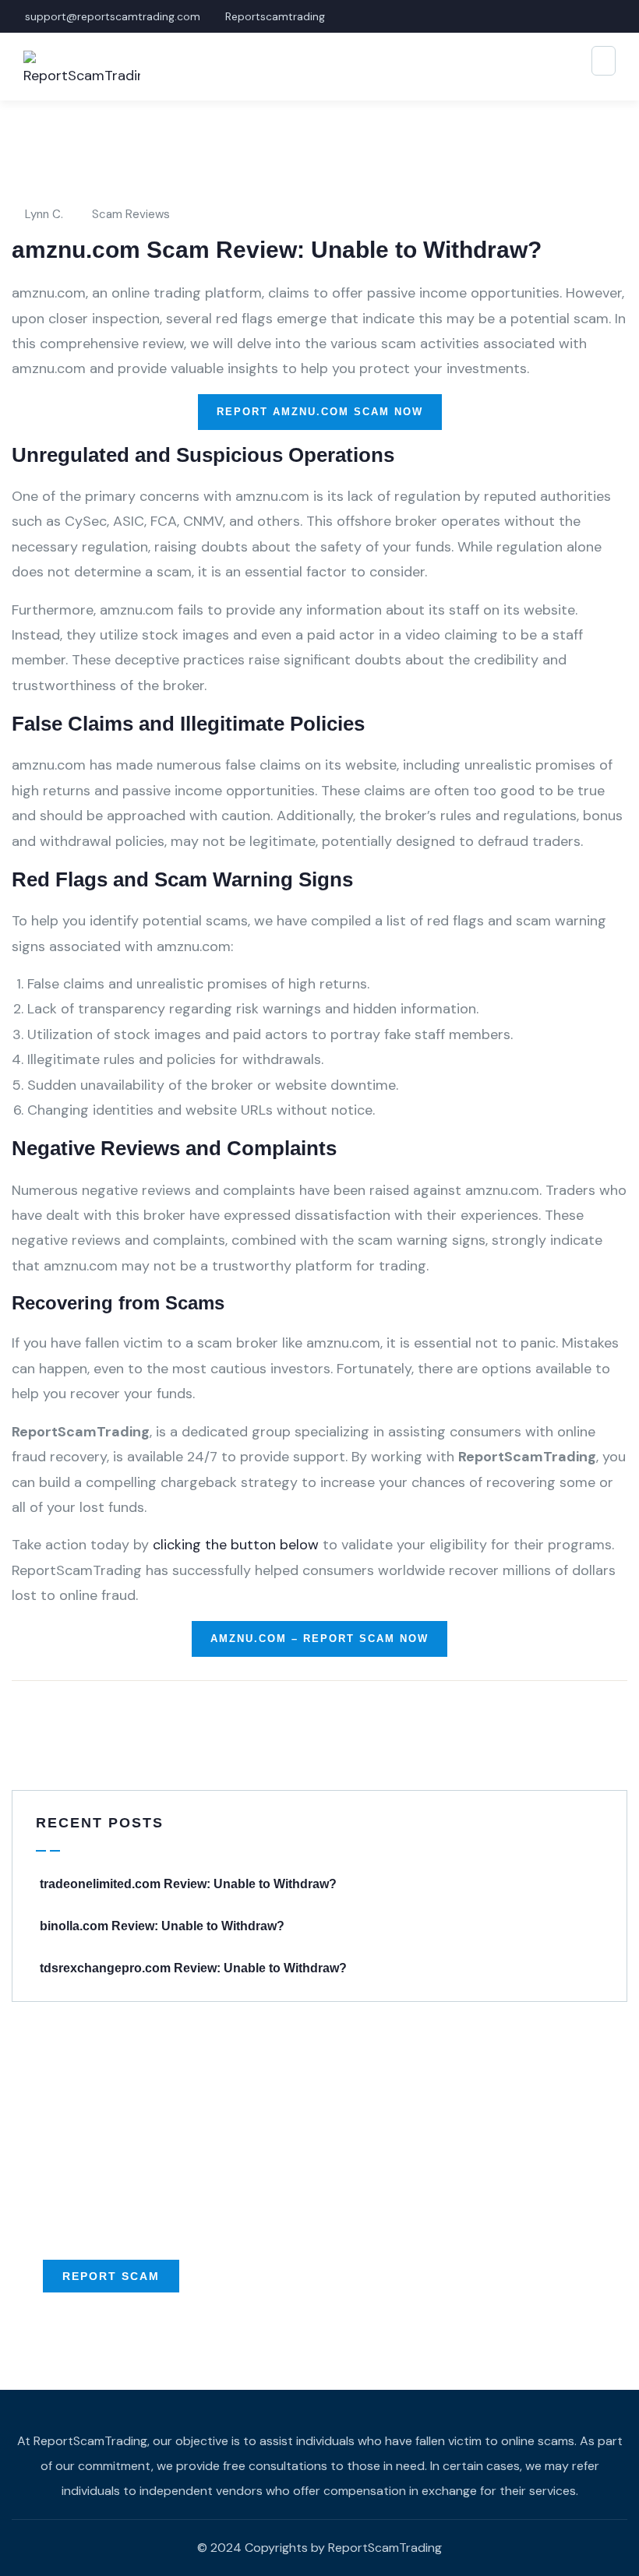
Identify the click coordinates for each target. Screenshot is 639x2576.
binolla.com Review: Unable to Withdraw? (162, 1926)
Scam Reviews (131, 214)
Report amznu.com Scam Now (320, 412)
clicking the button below (236, 1545)
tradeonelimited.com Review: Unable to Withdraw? (188, 1884)
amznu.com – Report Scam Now (319, 1639)
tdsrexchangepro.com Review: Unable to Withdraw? (193, 1968)
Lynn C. (44, 214)
